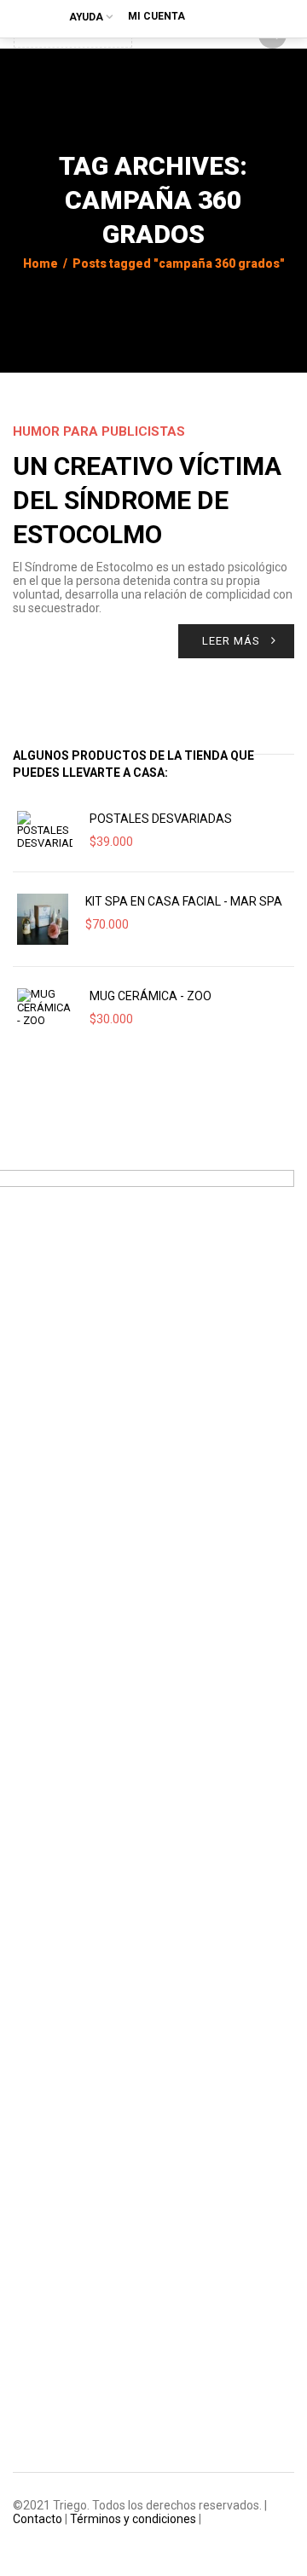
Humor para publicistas (99, 431)
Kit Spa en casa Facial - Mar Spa (184, 901)
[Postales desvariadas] (45, 831)
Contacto (38, 2519)
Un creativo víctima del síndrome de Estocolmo (147, 500)
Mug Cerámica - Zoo (151, 996)
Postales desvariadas (161, 819)
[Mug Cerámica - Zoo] (45, 1008)
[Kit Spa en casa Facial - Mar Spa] (43, 919)
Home (41, 263)
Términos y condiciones (133, 2519)
